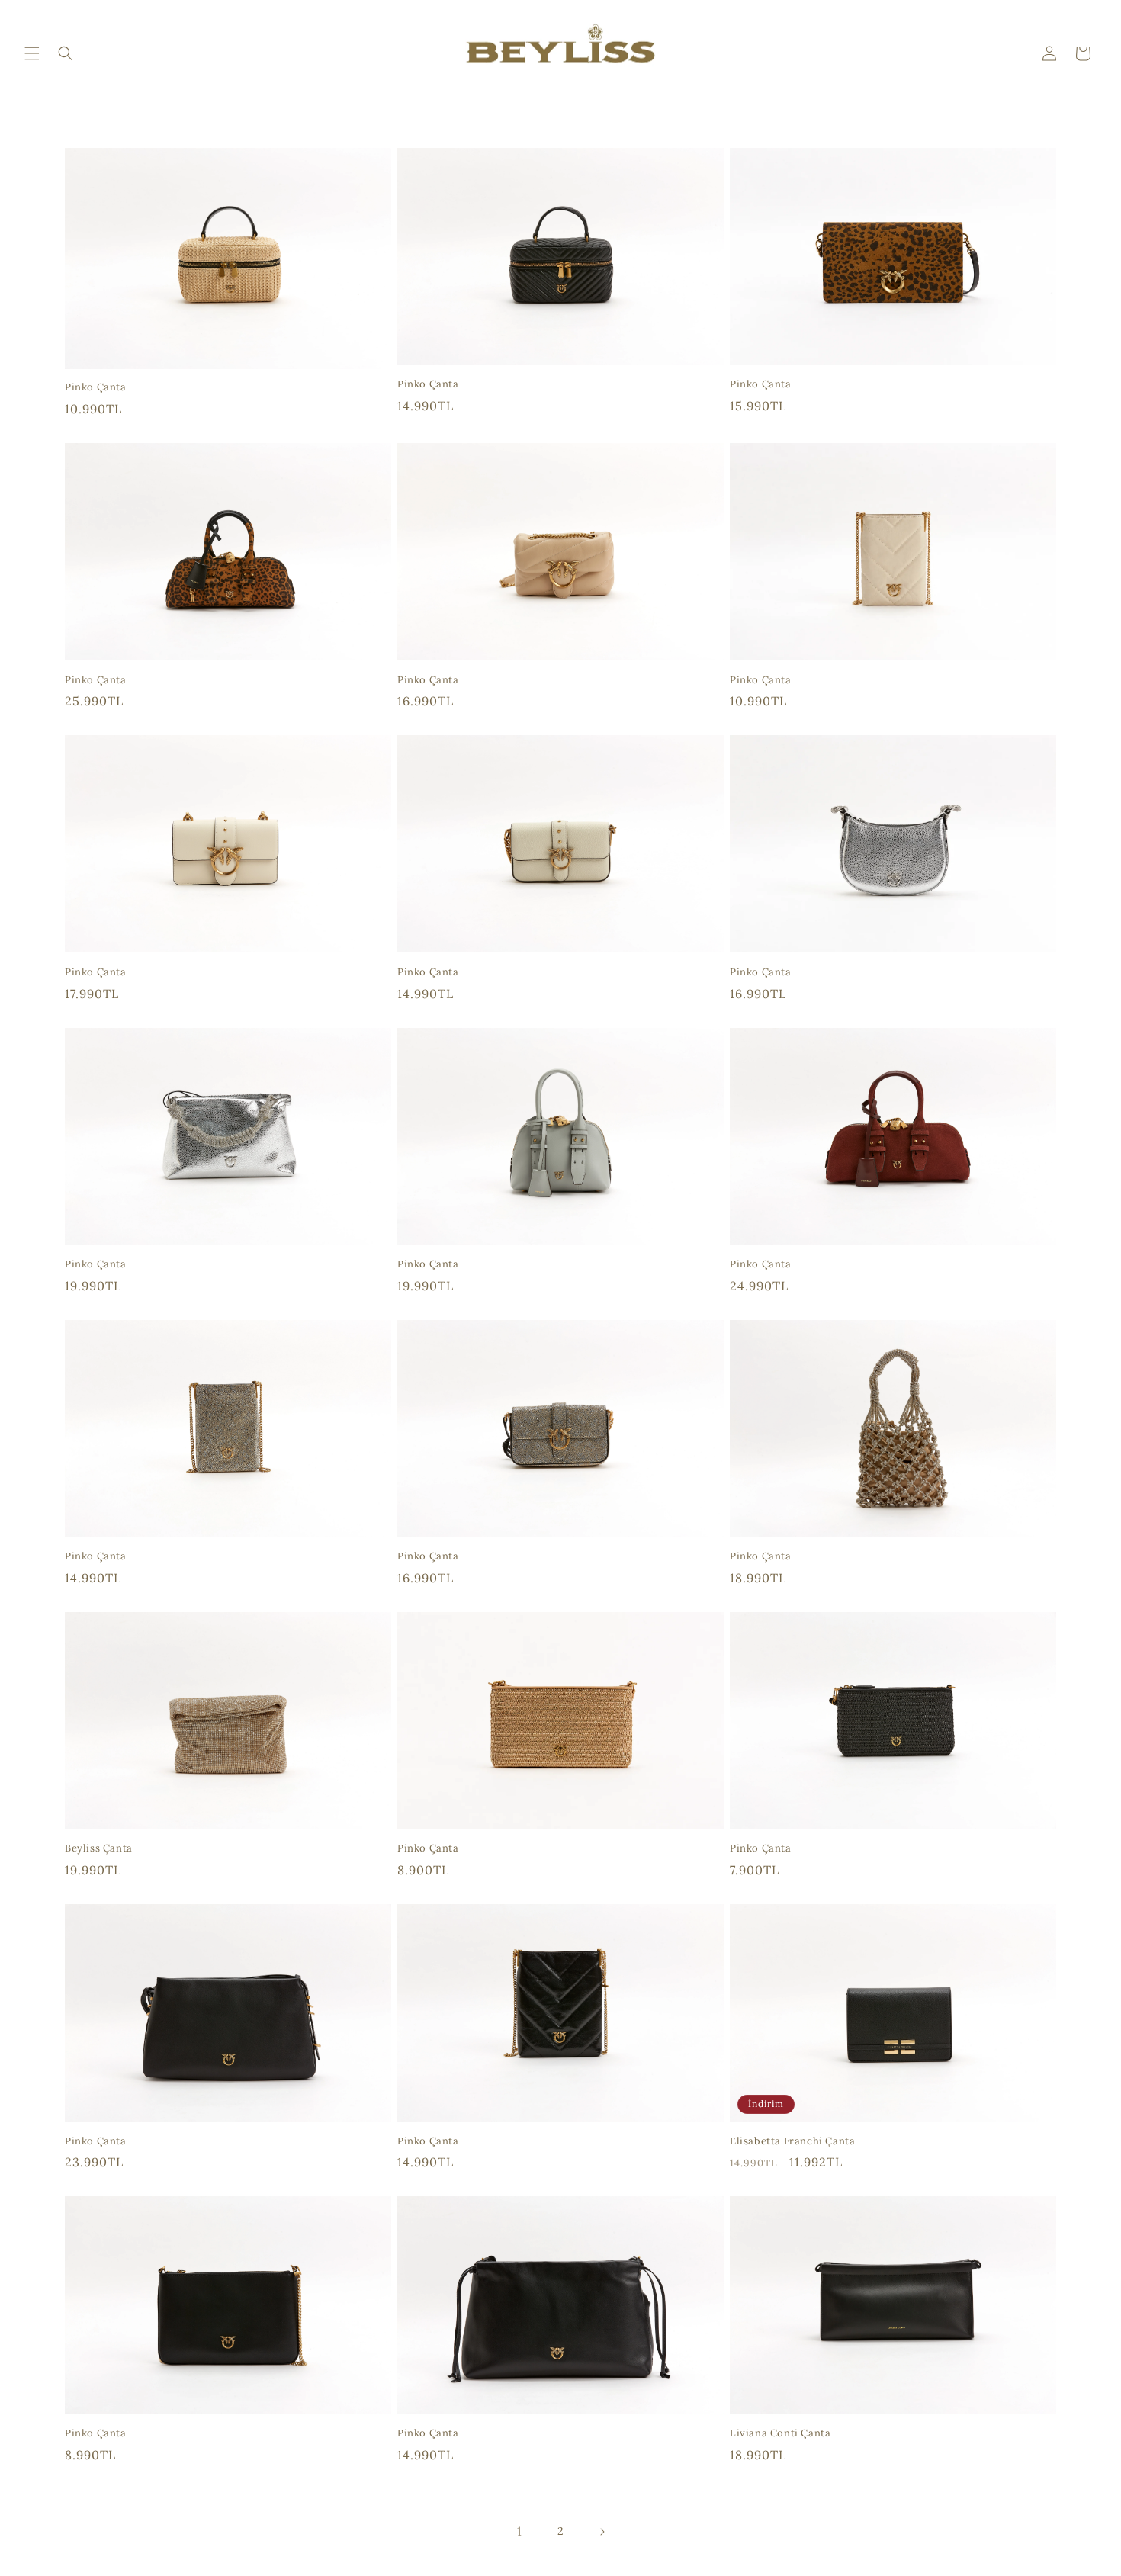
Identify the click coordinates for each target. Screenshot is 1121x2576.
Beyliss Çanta (99, 1848)
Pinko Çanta (96, 387)
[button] (32, 53)
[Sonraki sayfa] (602, 2532)
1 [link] (520, 2531)
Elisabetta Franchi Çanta (792, 2141)
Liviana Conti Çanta (780, 2433)
